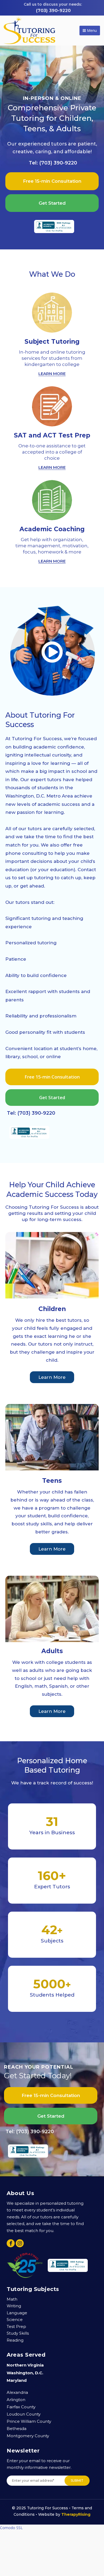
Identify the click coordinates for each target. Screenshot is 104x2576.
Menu (91, 30)
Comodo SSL (11, 2528)
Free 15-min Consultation (52, 181)
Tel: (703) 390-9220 (53, 163)
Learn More (52, 1377)
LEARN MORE (52, 374)
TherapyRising (76, 2514)
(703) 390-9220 (53, 11)
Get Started (52, 203)
